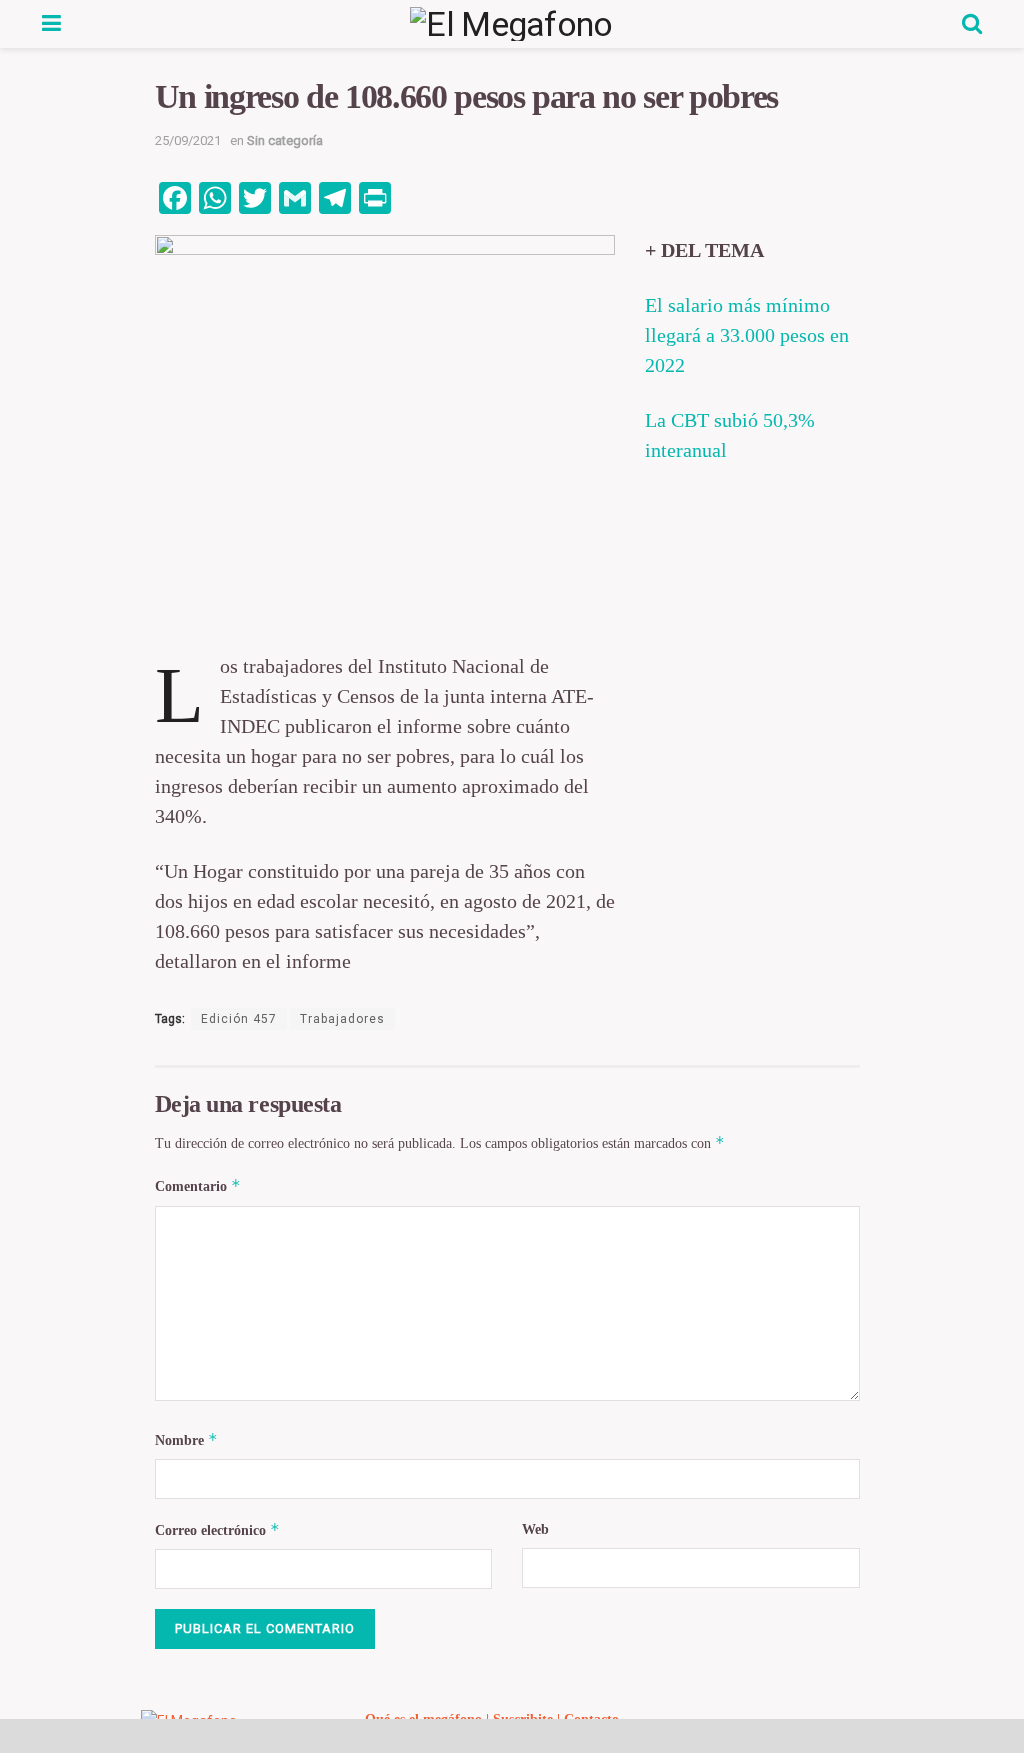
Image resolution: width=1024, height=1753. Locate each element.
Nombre (186, 1439)
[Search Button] (972, 24)
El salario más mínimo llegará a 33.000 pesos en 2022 (747, 335)
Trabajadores (342, 1019)
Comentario (198, 1185)
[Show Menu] (51, 24)
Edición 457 (239, 1019)
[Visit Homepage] (511, 24)
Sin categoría (285, 140)
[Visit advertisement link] (512, 1736)
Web (535, 1529)
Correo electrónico (217, 1529)
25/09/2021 (188, 140)
